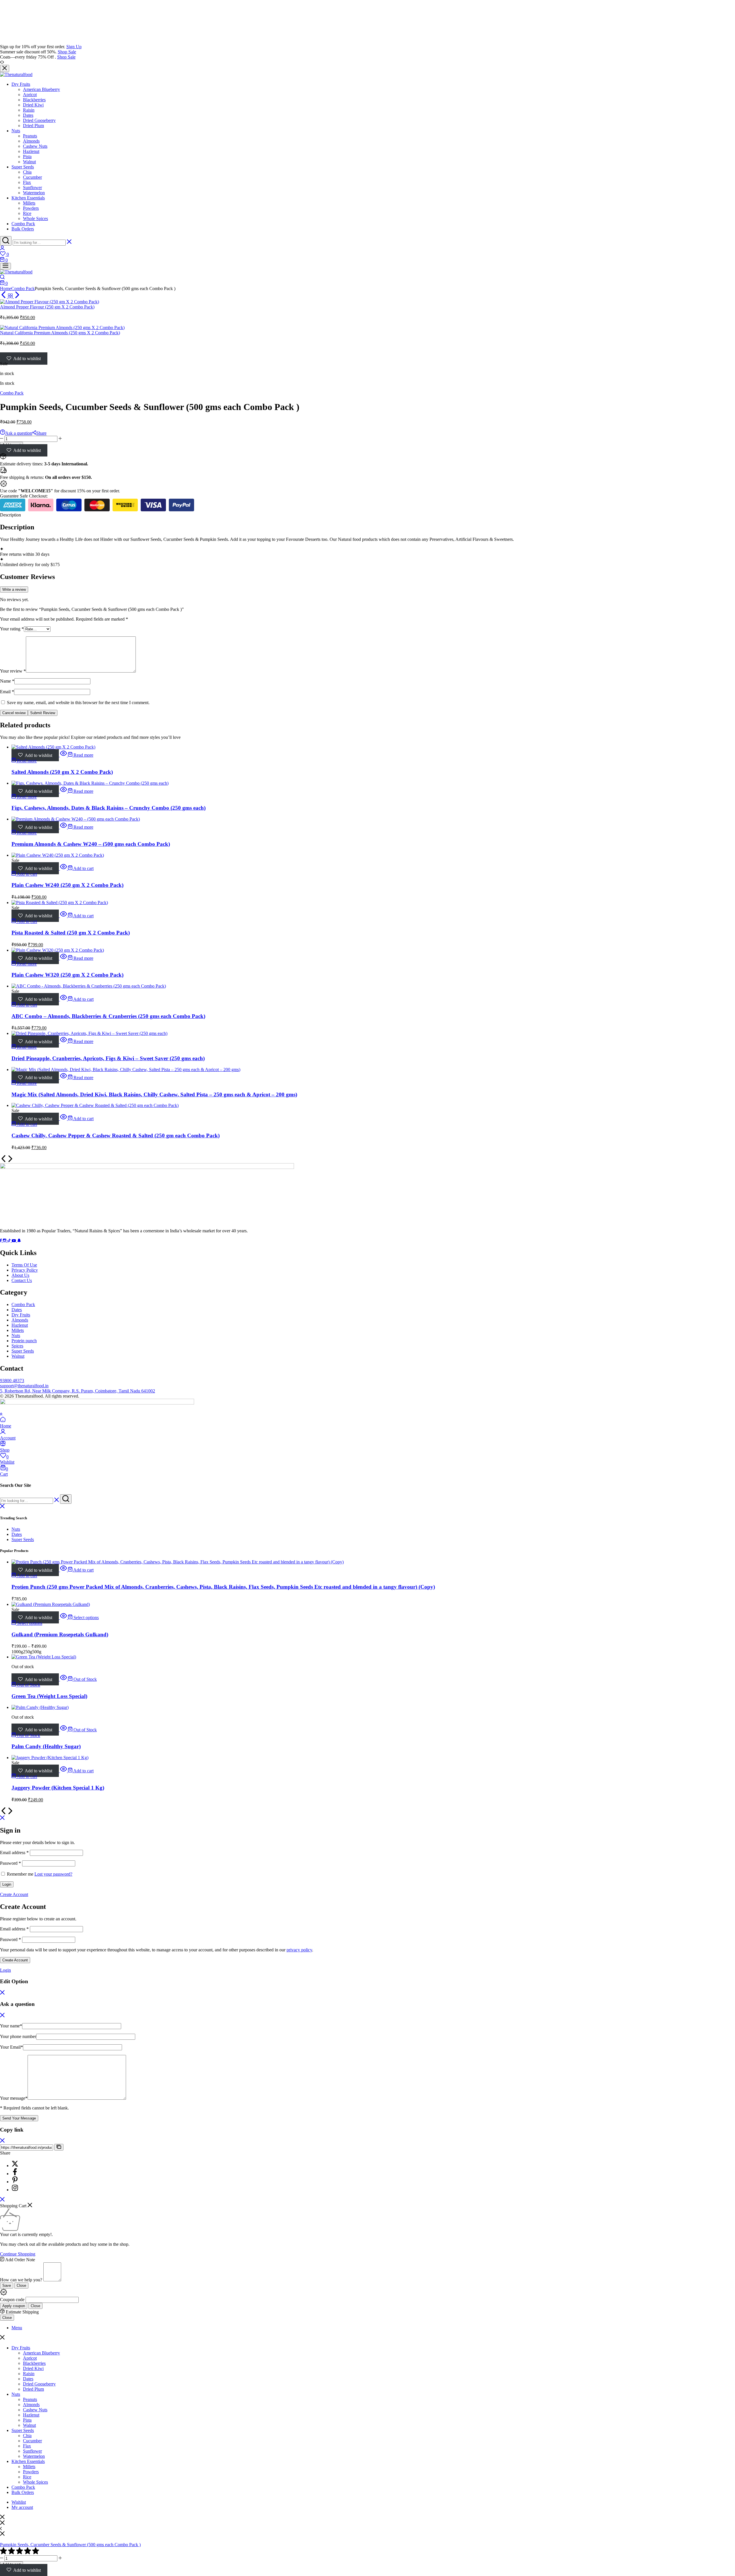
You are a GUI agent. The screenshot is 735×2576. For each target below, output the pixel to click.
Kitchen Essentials (28, 198)
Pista (27, 157)
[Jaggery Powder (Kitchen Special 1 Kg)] (50, 1758)
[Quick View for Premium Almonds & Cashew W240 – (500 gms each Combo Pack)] (63, 827)
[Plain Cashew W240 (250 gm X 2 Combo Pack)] (58, 855)
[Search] (6, 241)
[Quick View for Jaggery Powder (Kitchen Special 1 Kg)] (63, 1771)
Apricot (30, 95)
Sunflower (32, 188)
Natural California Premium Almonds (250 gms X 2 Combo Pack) (60, 333)
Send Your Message (19, 2118)
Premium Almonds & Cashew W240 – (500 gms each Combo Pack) (91, 844)
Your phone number (18, 2036)
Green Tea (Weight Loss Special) (49, 1696)
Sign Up (74, 47)
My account (22, 2507)
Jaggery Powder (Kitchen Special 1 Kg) (58, 1788)
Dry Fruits (21, 84)
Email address (14, 1853)
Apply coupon (14, 2306)
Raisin (29, 110)
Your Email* (11, 2047)
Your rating (12, 629)
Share (41, 433)
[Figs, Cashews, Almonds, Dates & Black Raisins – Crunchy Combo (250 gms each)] (90, 783)
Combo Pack (23, 224)
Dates (28, 115)
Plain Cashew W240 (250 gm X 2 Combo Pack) (67, 885)
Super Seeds (23, 167)
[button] (367, 254)
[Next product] (17, 297)
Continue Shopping (18, 2254)
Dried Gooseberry (39, 120)
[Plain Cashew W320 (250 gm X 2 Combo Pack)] (58, 950)
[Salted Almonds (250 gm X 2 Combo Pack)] (53, 747)
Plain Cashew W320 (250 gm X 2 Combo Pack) (67, 975)
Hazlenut (31, 151)
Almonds (31, 141)
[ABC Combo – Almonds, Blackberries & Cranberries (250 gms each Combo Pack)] (89, 986)
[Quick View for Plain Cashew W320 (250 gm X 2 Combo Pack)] (63, 958)
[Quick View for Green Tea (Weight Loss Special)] (63, 1679)
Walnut (29, 162)
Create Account (15, 1960)
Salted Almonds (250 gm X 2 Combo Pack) (62, 772)
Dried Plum (33, 126)
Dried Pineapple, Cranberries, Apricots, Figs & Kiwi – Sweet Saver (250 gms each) (108, 1058)
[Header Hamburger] (5, 266)
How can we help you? (21, 2280)
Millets (29, 203)
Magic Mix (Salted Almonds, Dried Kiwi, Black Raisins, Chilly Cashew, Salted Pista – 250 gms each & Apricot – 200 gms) (154, 1094)
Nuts (16, 131)
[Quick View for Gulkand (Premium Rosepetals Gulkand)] (63, 1618)
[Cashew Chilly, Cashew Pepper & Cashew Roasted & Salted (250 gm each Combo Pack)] (95, 1105)
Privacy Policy (25, 1270)
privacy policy (299, 1950)
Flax (27, 182)
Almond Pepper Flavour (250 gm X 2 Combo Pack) (47, 307)
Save (7, 2285)
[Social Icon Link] (1, 1241)
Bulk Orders (23, 229)
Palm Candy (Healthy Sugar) (46, 1746)
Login (7, 1884)
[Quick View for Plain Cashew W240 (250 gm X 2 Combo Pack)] (63, 868)
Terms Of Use (24, 1265)
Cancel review (14, 713)
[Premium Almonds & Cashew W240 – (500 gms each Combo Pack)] (76, 819)
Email (7, 692)
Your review (13, 671)
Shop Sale (67, 52)
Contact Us (22, 1280)
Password (10, 1863)
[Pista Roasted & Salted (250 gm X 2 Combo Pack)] (60, 903)
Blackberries (34, 100)
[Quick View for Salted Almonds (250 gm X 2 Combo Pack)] (63, 755)
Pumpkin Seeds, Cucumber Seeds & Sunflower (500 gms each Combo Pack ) (70, 2545)
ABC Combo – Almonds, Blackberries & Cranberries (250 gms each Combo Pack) (108, 1016)
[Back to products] (11, 297)
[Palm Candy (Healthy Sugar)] (40, 1707)
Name (7, 681)
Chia (27, 172)
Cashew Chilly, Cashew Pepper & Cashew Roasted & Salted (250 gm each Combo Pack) (116, 1136)
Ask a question (19, 433)
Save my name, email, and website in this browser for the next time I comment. (78, 703)
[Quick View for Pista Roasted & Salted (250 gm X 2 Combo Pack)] (63, 916)
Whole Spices (35, 218)
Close (21, 2285)
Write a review (14, 589)
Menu (17, 2328)
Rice (27, 213)
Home (6, 289)
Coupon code (12, 2300)
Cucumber (32, 177)
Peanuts (30, 136)
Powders (31, 208)
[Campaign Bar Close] (5, 68)
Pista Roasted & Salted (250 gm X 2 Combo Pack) (71, 933)
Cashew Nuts (35, 146)
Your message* (14, 2098)
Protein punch (24, 1341)
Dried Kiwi (33, 105)
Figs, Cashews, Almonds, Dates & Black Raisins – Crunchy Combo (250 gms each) (109, 808)
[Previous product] (4, 297)
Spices (17, 1346)
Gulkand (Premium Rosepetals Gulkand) (60, 1634)
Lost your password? (53, 1874)
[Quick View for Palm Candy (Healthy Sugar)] (63, 1730)
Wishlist (19, 2502)
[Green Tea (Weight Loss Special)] (44, 1657)
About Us (20, 1275)
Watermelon (34, 193)
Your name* (11, 2026)
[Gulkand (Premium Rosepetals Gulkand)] (51, 1604)
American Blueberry (41, 89)
